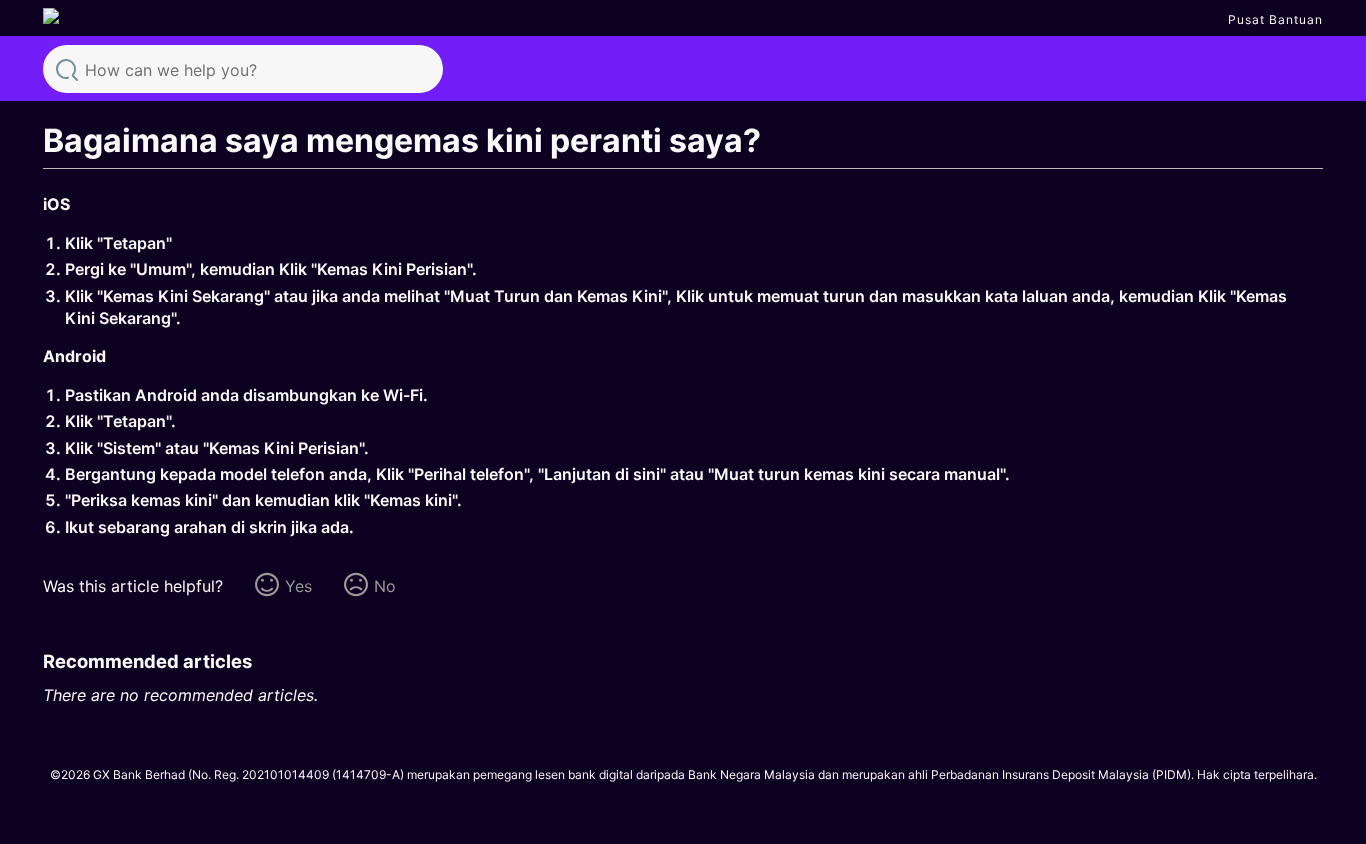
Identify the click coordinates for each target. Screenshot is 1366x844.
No (385, 586)
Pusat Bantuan (1275, 19)
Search (67, 68)
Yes (298, 586)
